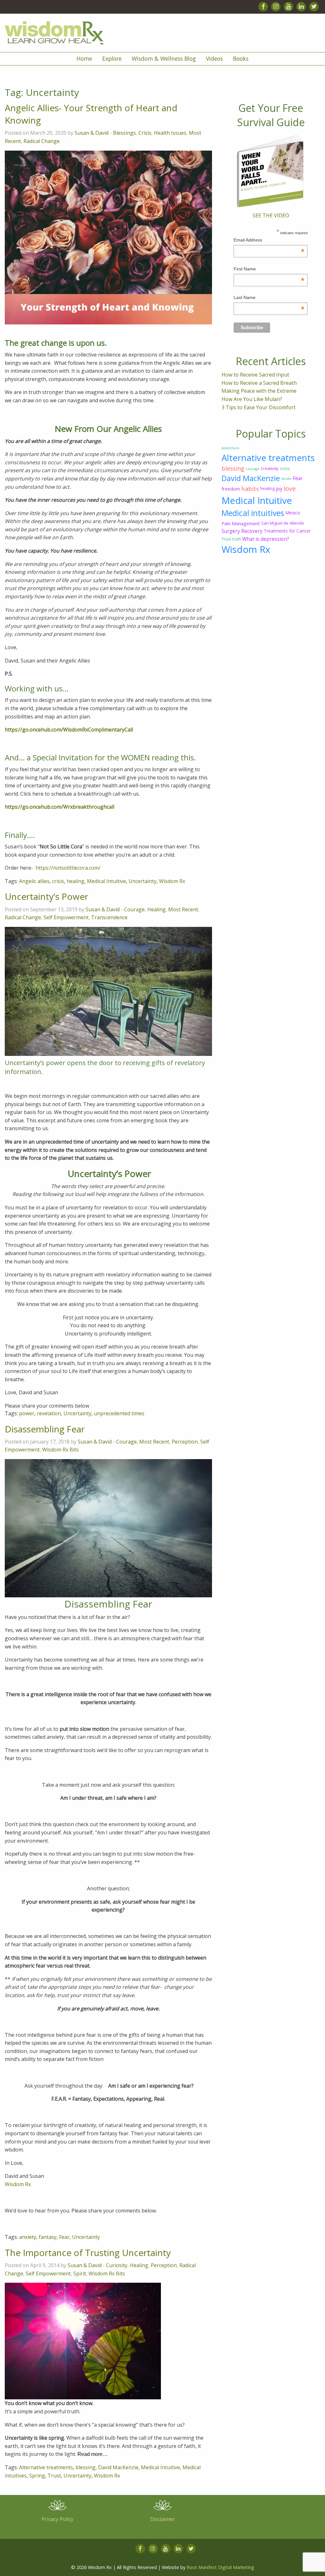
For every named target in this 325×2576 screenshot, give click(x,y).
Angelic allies (34, 881)
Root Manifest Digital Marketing (220, 2567)
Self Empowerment (66, 917)
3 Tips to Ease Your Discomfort (259, 407)
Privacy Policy (57, 2519)
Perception (185, 1442)
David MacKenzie (118, 2467)
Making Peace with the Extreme (259, 391)
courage (252, 469)
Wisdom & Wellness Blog (164, 58)
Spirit (80, 2274)
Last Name (269, 298)
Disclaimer (162, 2519)
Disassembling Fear (45, 1429)
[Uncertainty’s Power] (108, 991)
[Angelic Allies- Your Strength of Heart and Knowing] (108, 237)
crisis (58, 881)
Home (84, 58)
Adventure (230, 448)
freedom (231, 489)
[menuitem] (84, 59)
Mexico (293, 513)
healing (76, 881)
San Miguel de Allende (283, 523)
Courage (134, 909)
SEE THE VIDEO (271, 215)
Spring (37, 2476)
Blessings (124, 133)
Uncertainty (143, 881)
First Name (269, 270)
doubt (286, 479)
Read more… (93, 2454)
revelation (49, 1413)
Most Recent (183, 909)
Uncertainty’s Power (46, 896)
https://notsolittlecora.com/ (68, 868)
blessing (86, 2467)
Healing (156, 909)
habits (250, 489)
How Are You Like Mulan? (252, 399)
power (27, 1413)
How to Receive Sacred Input (255, 375)
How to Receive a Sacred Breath (259, 383)
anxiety (28, 2237)
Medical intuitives (253, 513)
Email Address (269, 241)
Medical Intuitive (106, 881)
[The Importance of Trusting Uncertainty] (83, 2341)
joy (279, 489)
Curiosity (117, 2265)
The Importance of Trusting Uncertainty (88, 2253)
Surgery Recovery (242, 531)
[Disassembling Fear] (108, 1528)
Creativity (270, 468)
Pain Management (241, 523)
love (290, 489)
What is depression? (266, 539)
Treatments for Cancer (287, 531)
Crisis (145, 133)
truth (237, 539)
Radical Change (42, 141)
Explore (112, 58)
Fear (64, 2237)
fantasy (48, 2237)
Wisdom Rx (172, 881)
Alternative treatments (46, 2467)
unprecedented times (119, 1413)
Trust (54, 2476)
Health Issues (170, 133)
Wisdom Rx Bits (60, 1450)
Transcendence (109, 917)
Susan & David (92, 133)
